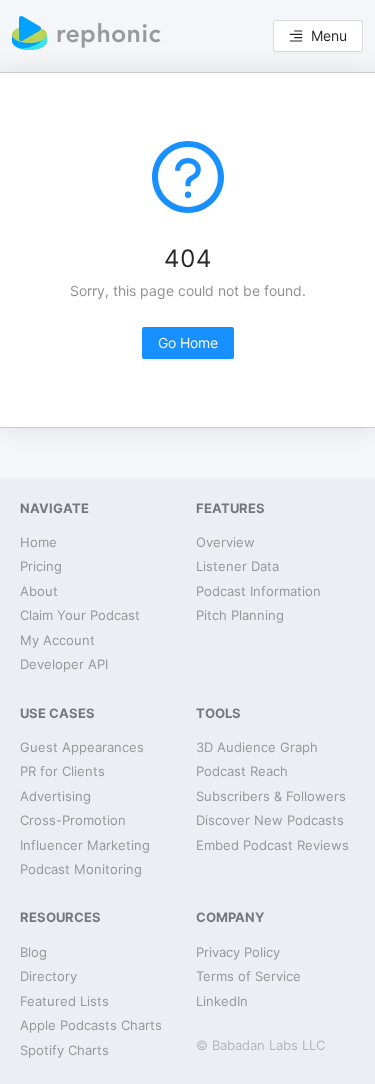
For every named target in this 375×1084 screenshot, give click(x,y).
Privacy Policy (238, 952)
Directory (48, 976)
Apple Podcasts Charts (91, 1025)
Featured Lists (64, 1001)
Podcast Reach (242, 771)
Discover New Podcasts (270, 820)
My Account (57, 640)
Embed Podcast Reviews (272, 845)
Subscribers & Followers (271, 796)
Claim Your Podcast (80, 615)
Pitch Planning (240, 615)
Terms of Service (248, 976)
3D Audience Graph (257, 747)
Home (38, 542)
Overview (225, 542)
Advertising (55, 796)
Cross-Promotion (73, 820)
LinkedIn (222, 1001)
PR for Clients (62, 771)
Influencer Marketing (85, 845)
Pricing (41, 566)
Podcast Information (258, 591)
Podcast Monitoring (81, 869)
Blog (33, 952)
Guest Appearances (82, 747)
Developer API (64, 664)
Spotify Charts (64, 1050)
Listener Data (237, 566)
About (39, 591)
